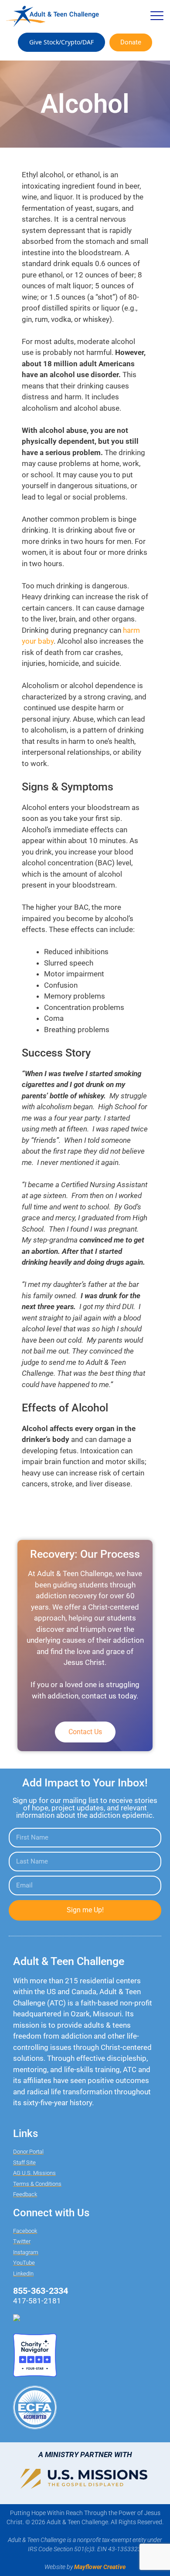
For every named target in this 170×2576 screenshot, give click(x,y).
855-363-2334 (41, 2291)
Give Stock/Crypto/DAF (61, 42)
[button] (157, 16)
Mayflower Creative (100, 2567)
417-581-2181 (37, 2301)
